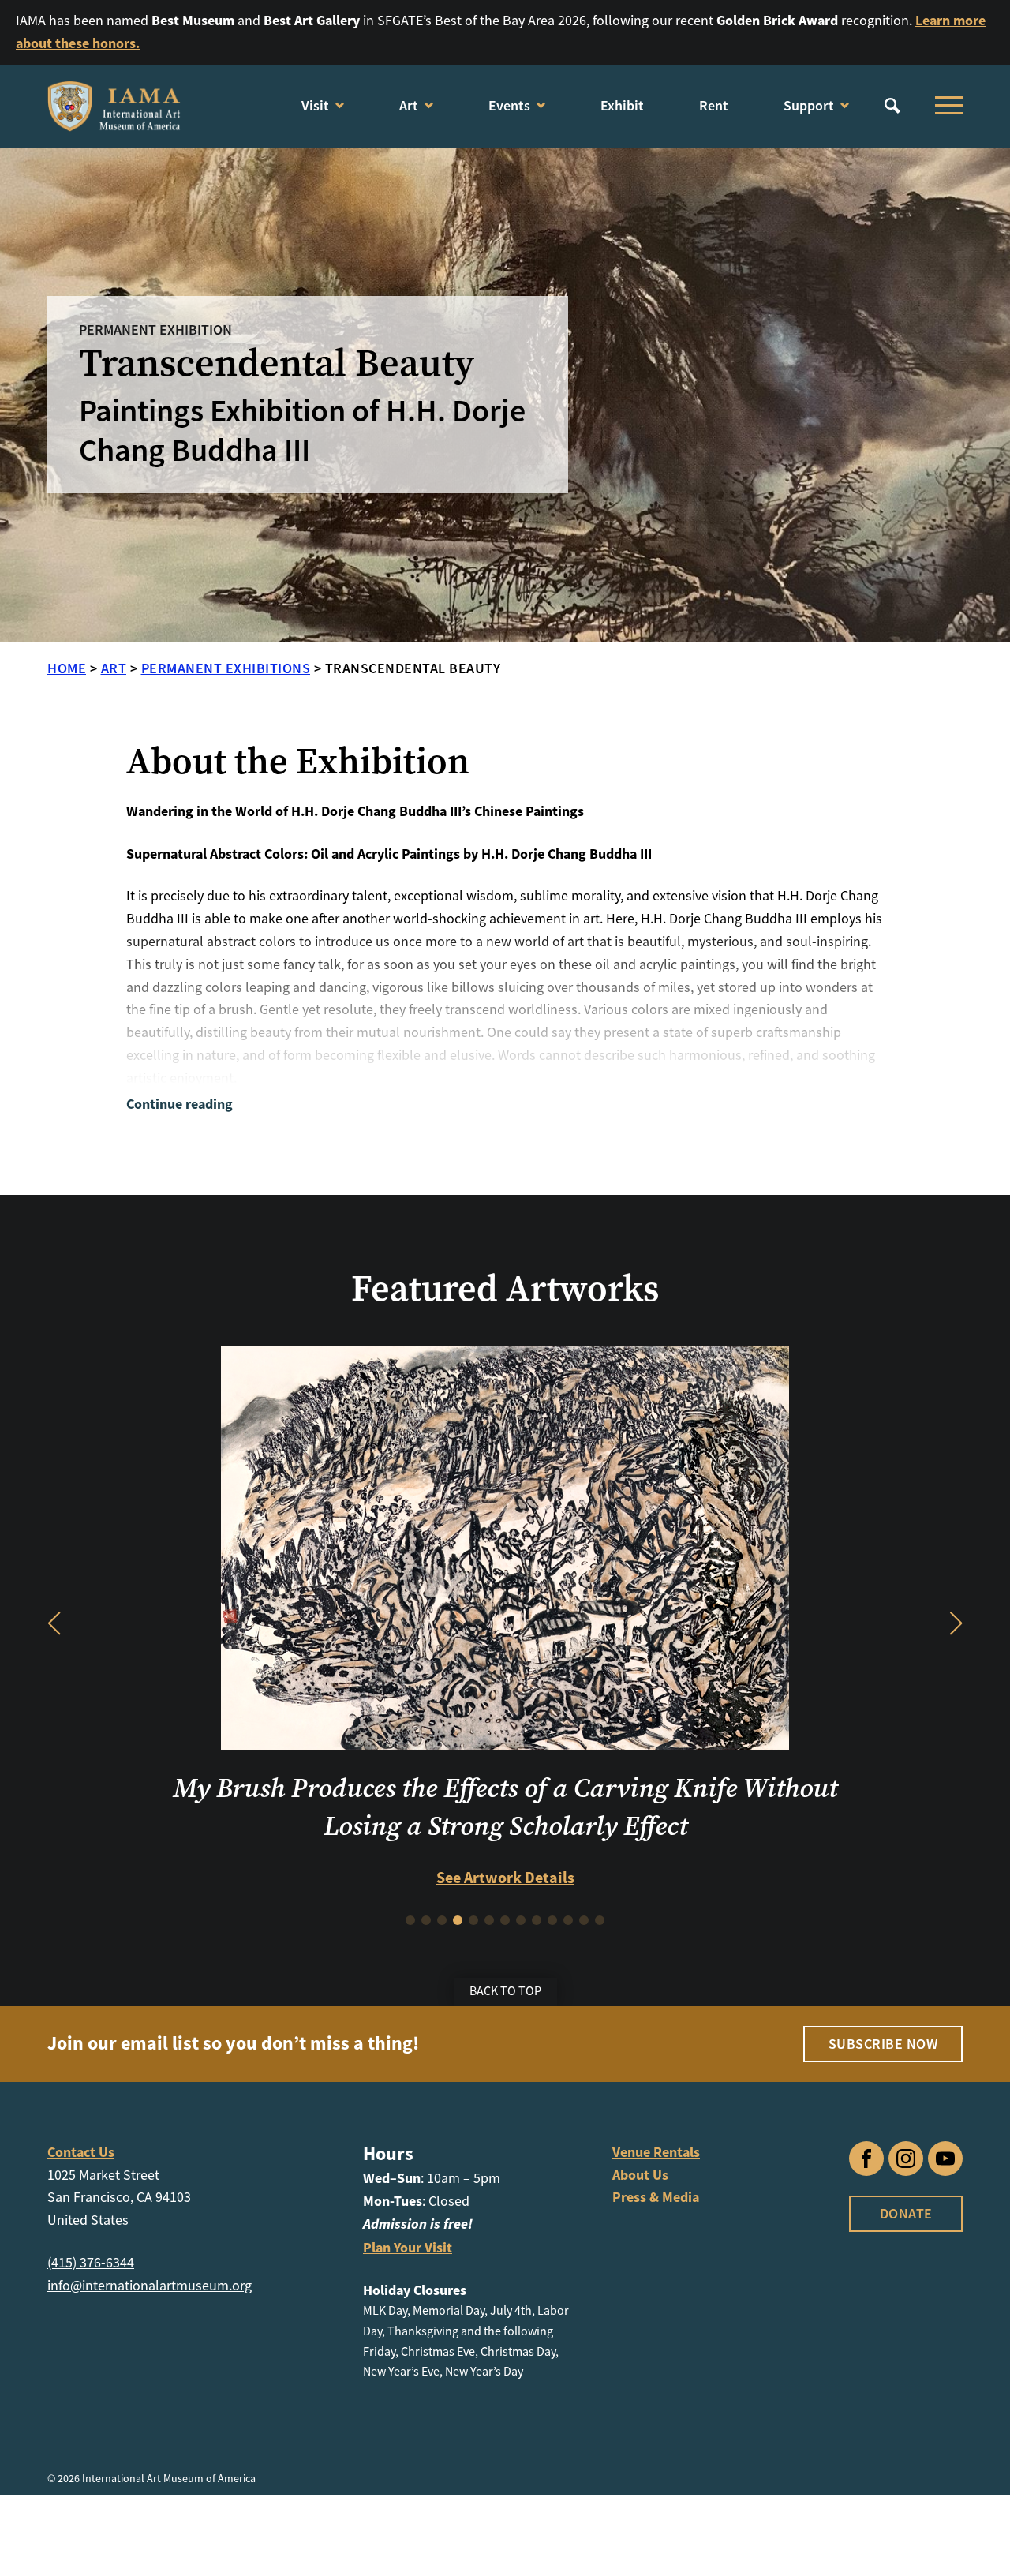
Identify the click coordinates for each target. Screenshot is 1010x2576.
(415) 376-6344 (91, 2435)
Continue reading (180, 1104)
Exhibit (622, 105)
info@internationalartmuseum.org (150, 2458)
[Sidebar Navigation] (945, 106)
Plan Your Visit (408, 2420)
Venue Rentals (656, 2324)
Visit (315, 105)
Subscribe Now (883, 2216)
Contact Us (81, 2324)
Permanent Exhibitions (226, 668)
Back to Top (505, 2164)
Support (809, 105)
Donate (906, 2385)
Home (67, 668)
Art (409, 105)
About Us (640, 2347)
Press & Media (656, 2370)
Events (509, 105)
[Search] (892, 106)
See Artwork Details (505, 2059)
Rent (714, 105)
